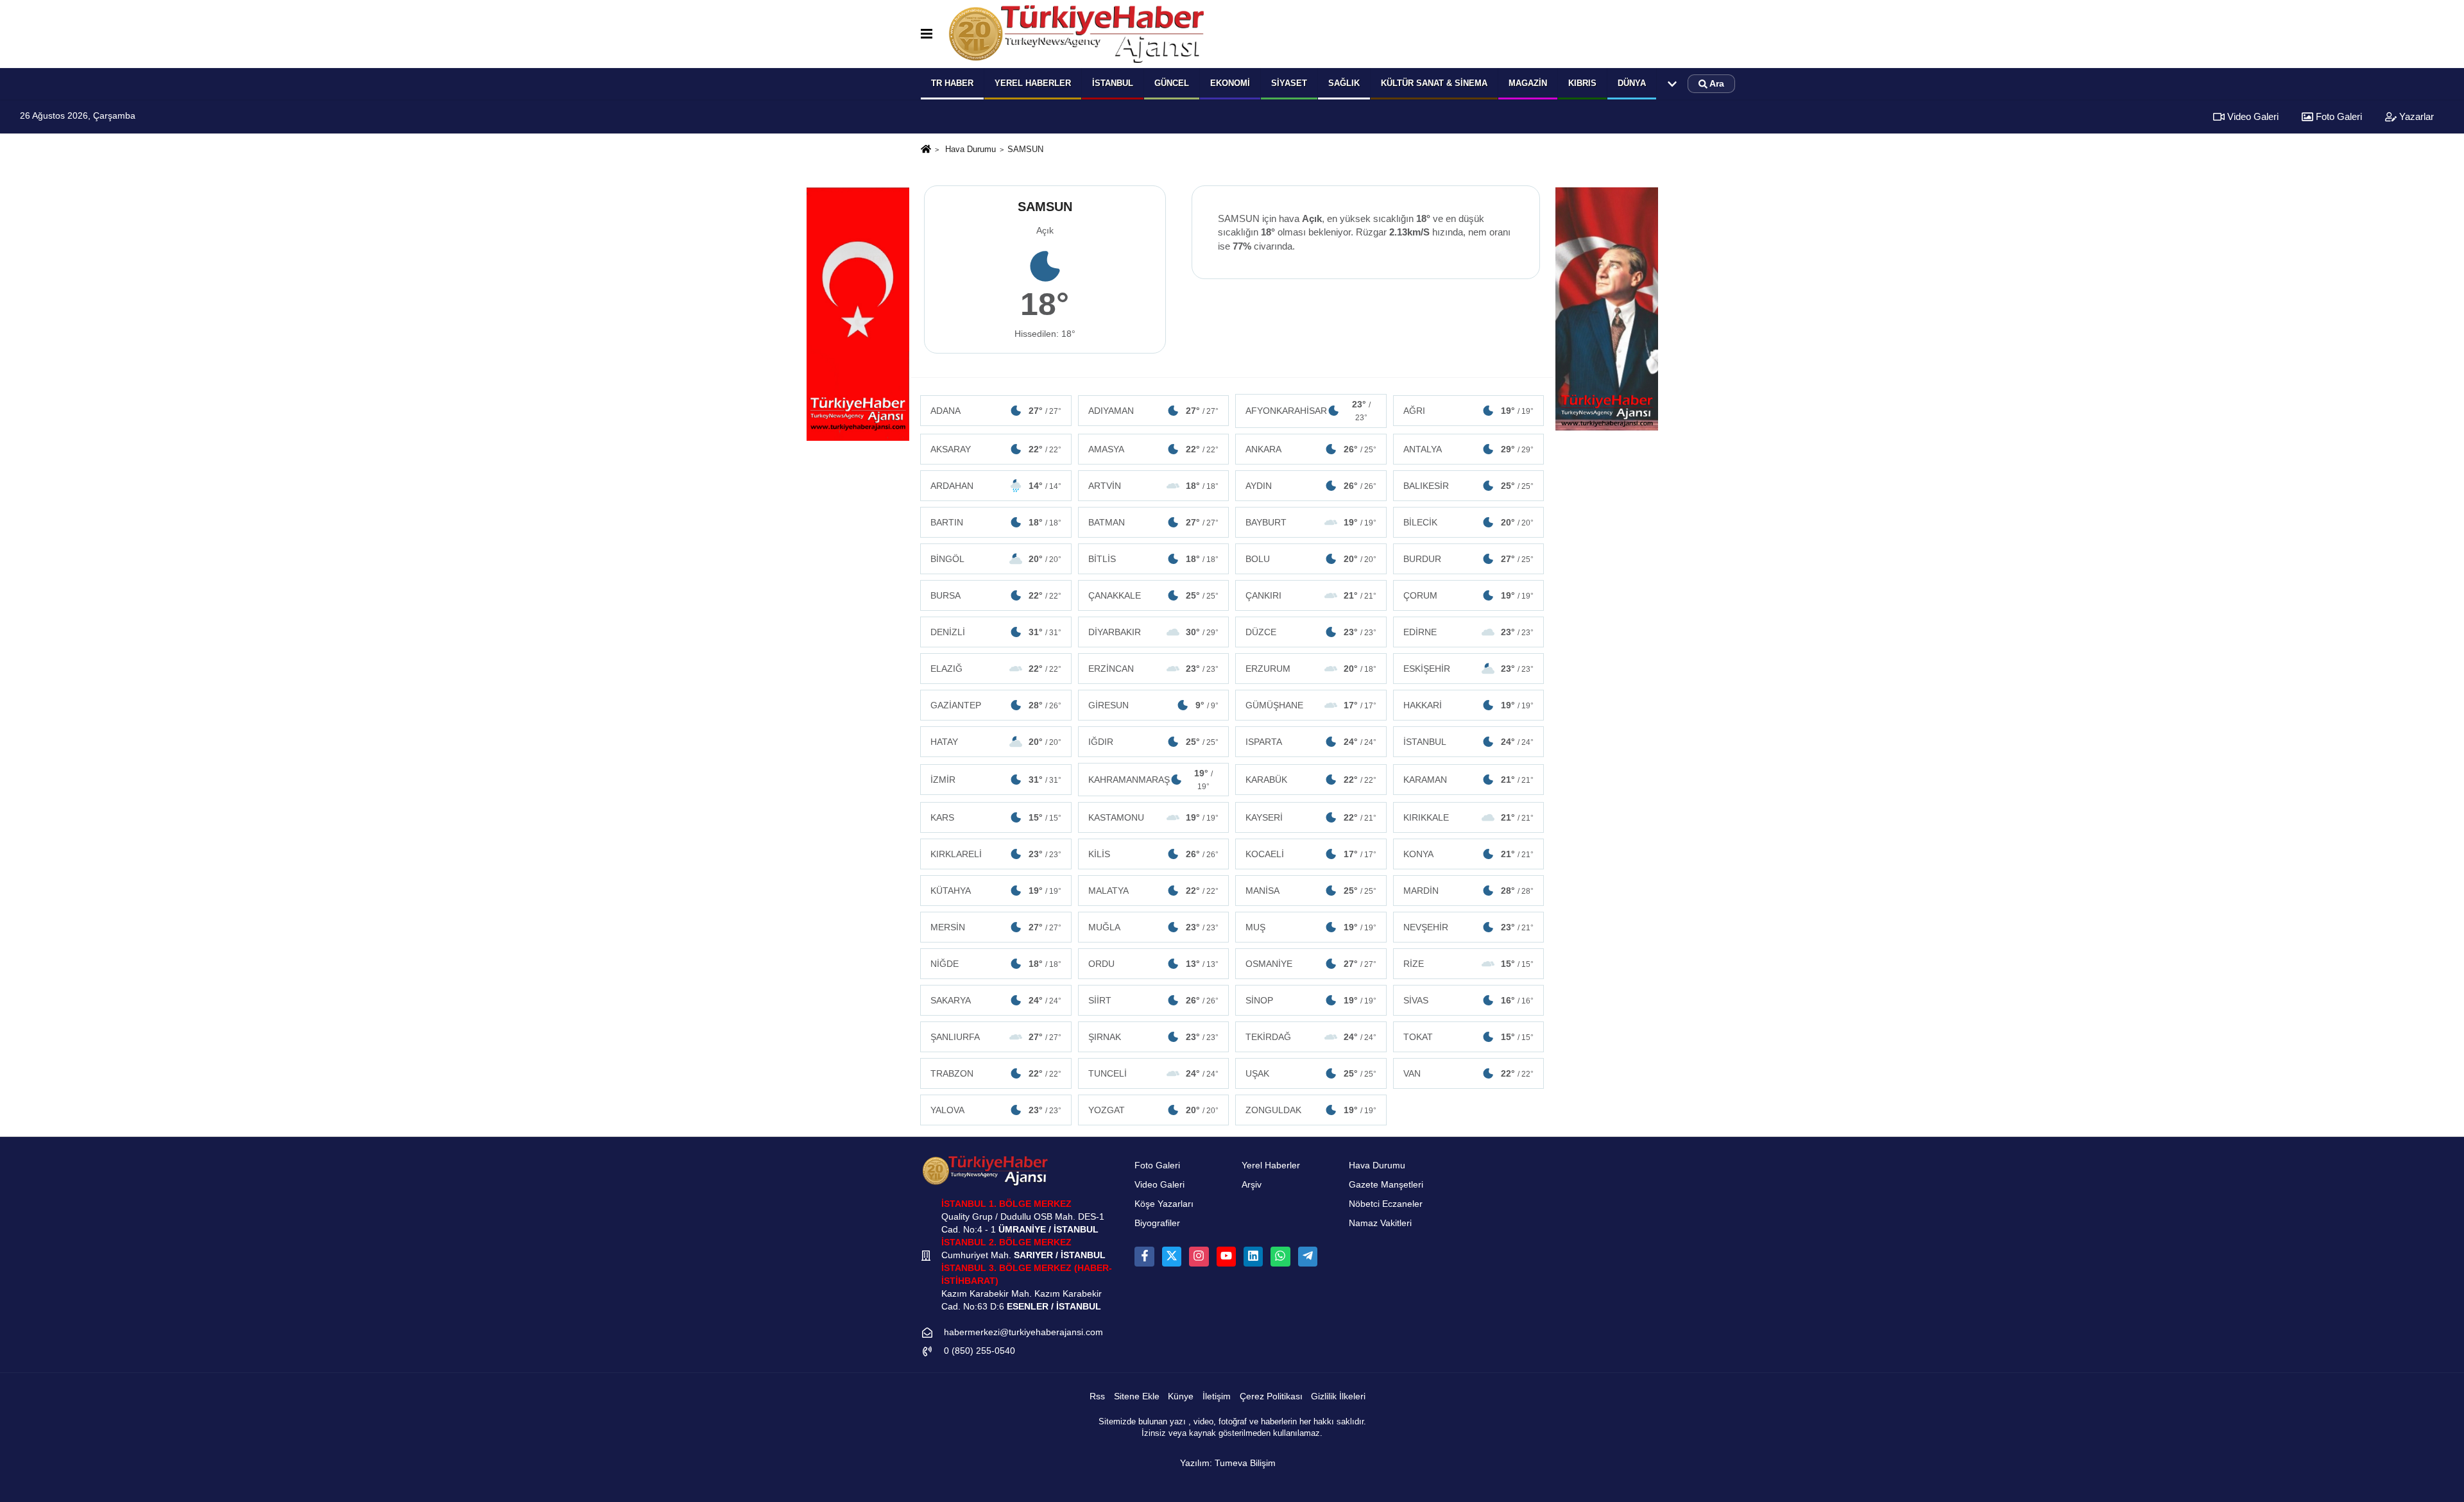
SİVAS (1469, 1000)
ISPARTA (1311, 742)
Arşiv (1252, 1185)
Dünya (1632, 83)
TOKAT (1469, 1037)
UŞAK (1311, 1073)
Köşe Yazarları (1164, 1204)
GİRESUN (1154, 705)
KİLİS (1154, 854)
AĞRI (1469, 411)
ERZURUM (1311, 669)
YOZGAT (1154, 1110)
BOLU (1311, 559)
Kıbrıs (1582, 83)
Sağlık (1344, 83)
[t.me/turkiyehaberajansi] (1308, 1256)
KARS (996, 817)
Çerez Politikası (1271, 1396)
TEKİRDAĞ (1311, 1037)
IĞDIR (1154, 742)
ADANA (996, 411)
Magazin (1528, 83)
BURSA (996, 595)
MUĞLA (1154, 927)
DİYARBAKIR (1154, 632)
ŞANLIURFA (996, 1037)
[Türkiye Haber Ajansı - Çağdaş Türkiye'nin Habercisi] (1076, 34)
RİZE (1469, 964)
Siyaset (1289, 83)
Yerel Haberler (1271, 1165)
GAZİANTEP (996, 705)
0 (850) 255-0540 (980, 1351)
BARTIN (996, 522)
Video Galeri (2252, 116)
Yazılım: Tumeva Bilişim (1228, 1463)
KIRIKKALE (1469, 817)
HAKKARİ (1469, 705)
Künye (1181, 1396)
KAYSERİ (1311, 817)
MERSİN (996, 927)
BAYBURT (1311, 522)
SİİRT (1154, 1000)
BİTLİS (1154, 559)
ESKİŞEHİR (1469, 669)
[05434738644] (1280, 1256)
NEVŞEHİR (1469, 927)
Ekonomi (1230, 83)
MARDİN (1469, 891)
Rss (1097, 1396)
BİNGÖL (996, 559)
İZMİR (996, 780)
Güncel (1172, 83)
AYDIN (1311, 486)
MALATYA (1154, 891)
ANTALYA (1469, 449)
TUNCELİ (1154, 1073)
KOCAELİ (1311, 854)
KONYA (1469, 854)
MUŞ (1311, 927)
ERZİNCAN (1154, 669)
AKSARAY (996, 449)
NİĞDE (996, 964)
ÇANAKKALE (1154, 595)
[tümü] (1672, 84)
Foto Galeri (2338, 116)
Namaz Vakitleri (1380, 1223)
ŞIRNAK (1154, 1037)
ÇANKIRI (1311, 595)
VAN (1469, 1073)
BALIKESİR (1469, 486)
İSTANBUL (1469, 742)
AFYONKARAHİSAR (1308, 411)
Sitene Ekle (1137, 1396)
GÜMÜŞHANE (1311, 705)
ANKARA (1311, 449)
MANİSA (1311, 891)
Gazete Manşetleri (1386, 1185)
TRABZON (996, 1073)
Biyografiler (1157, 1223)
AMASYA (1154, 449)
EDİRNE (1469, 632)
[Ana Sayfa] (926, 150)
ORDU (1154, 964)
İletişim (1217, 1396)
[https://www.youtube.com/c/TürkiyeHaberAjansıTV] (1226, 1256)
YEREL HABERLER (1033, 83)
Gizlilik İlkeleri (1338, 1396)
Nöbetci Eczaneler (1386, 1204)
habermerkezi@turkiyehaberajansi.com (1023, 1332)
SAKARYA (996, 1000)
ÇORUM (1469, 595)
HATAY (996, 742)
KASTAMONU (1154, 817)
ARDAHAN (996, 486)
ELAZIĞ (996, 669)
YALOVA (996, 1110)
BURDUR (1469, 559)
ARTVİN (1154, 486)
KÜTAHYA (996, 891)
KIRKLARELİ (996, 854)
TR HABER (952, 83)
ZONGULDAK (1311, 1110)
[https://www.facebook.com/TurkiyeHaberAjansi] (1144, 1256)
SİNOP (1311, 1000)
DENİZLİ (996, 632)
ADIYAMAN (1154, 411)
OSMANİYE (1311, 964)
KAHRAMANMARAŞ (1151, 780)
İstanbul (1113, 83)
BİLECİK (1469, 522)
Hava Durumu (971, 149)
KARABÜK (1311, 780)
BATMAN (1154, 522)
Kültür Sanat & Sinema (1434, 83)
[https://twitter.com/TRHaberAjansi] (1172, 1256)
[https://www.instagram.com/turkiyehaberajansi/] (1199, 1256)
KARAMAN (1469, 780)
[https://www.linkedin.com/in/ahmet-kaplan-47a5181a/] (1253, 1256)
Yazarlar (2415, 116)
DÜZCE (1311, 632)
